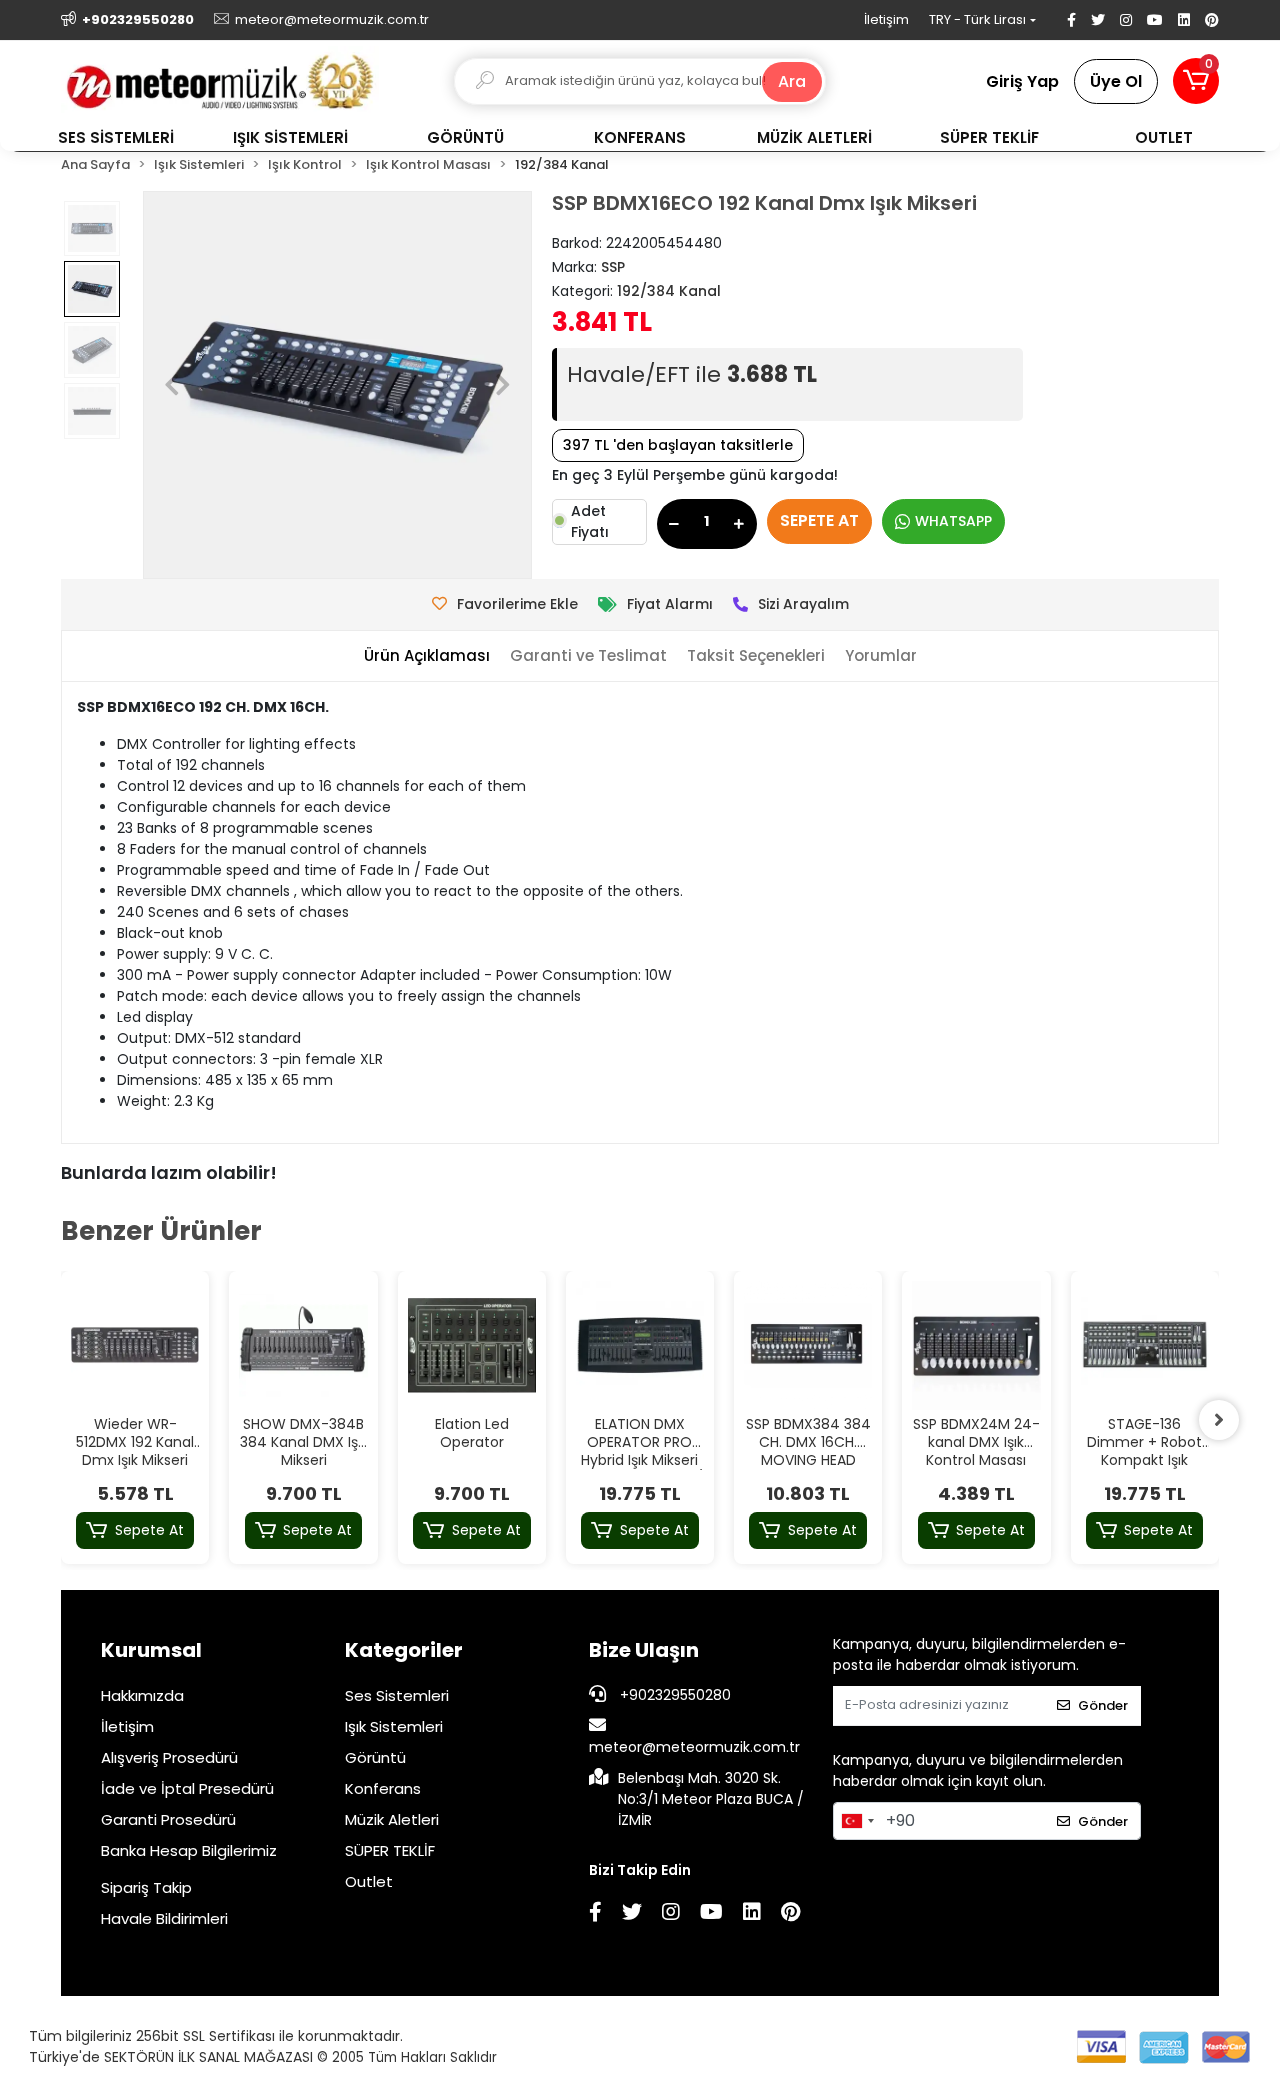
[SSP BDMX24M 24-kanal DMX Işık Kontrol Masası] (976, 1345)
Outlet (369, 1881)
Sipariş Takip (146, 1887)
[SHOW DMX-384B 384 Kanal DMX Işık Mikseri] (303, 1345)
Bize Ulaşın (644, 1650)
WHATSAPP (953, 521)
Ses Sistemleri (397, 1695)
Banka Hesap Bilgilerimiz (189, 1850)
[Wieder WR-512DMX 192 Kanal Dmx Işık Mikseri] (135, 1345)
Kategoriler (404, 1650)
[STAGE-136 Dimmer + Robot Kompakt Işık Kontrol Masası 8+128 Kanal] (1145, 1345)
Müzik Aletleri (392, 1819)
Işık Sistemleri (394, 1726)
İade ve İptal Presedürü (187, 1788)
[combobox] (857, 1821)
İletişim (886, 19)
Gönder (1103, 1705)
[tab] (427, 656)
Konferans (383, 1788)
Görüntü (375, 1757)
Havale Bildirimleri (164, 1918)
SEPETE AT (819, 520)
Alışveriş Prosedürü (169, 1757)
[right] (1219, 1420)
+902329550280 (673, 1695)
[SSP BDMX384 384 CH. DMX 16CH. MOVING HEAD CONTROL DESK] (808, 1345)
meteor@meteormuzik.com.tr (694, 1747)
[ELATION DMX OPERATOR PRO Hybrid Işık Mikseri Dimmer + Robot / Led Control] (640, 1345)
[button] (1196, 81)
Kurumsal (151, 1650)
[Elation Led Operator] (472, 1345)
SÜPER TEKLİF (390, 1850)
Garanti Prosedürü (168, 1819)
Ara (792, 81)
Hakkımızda (142, 1695)
